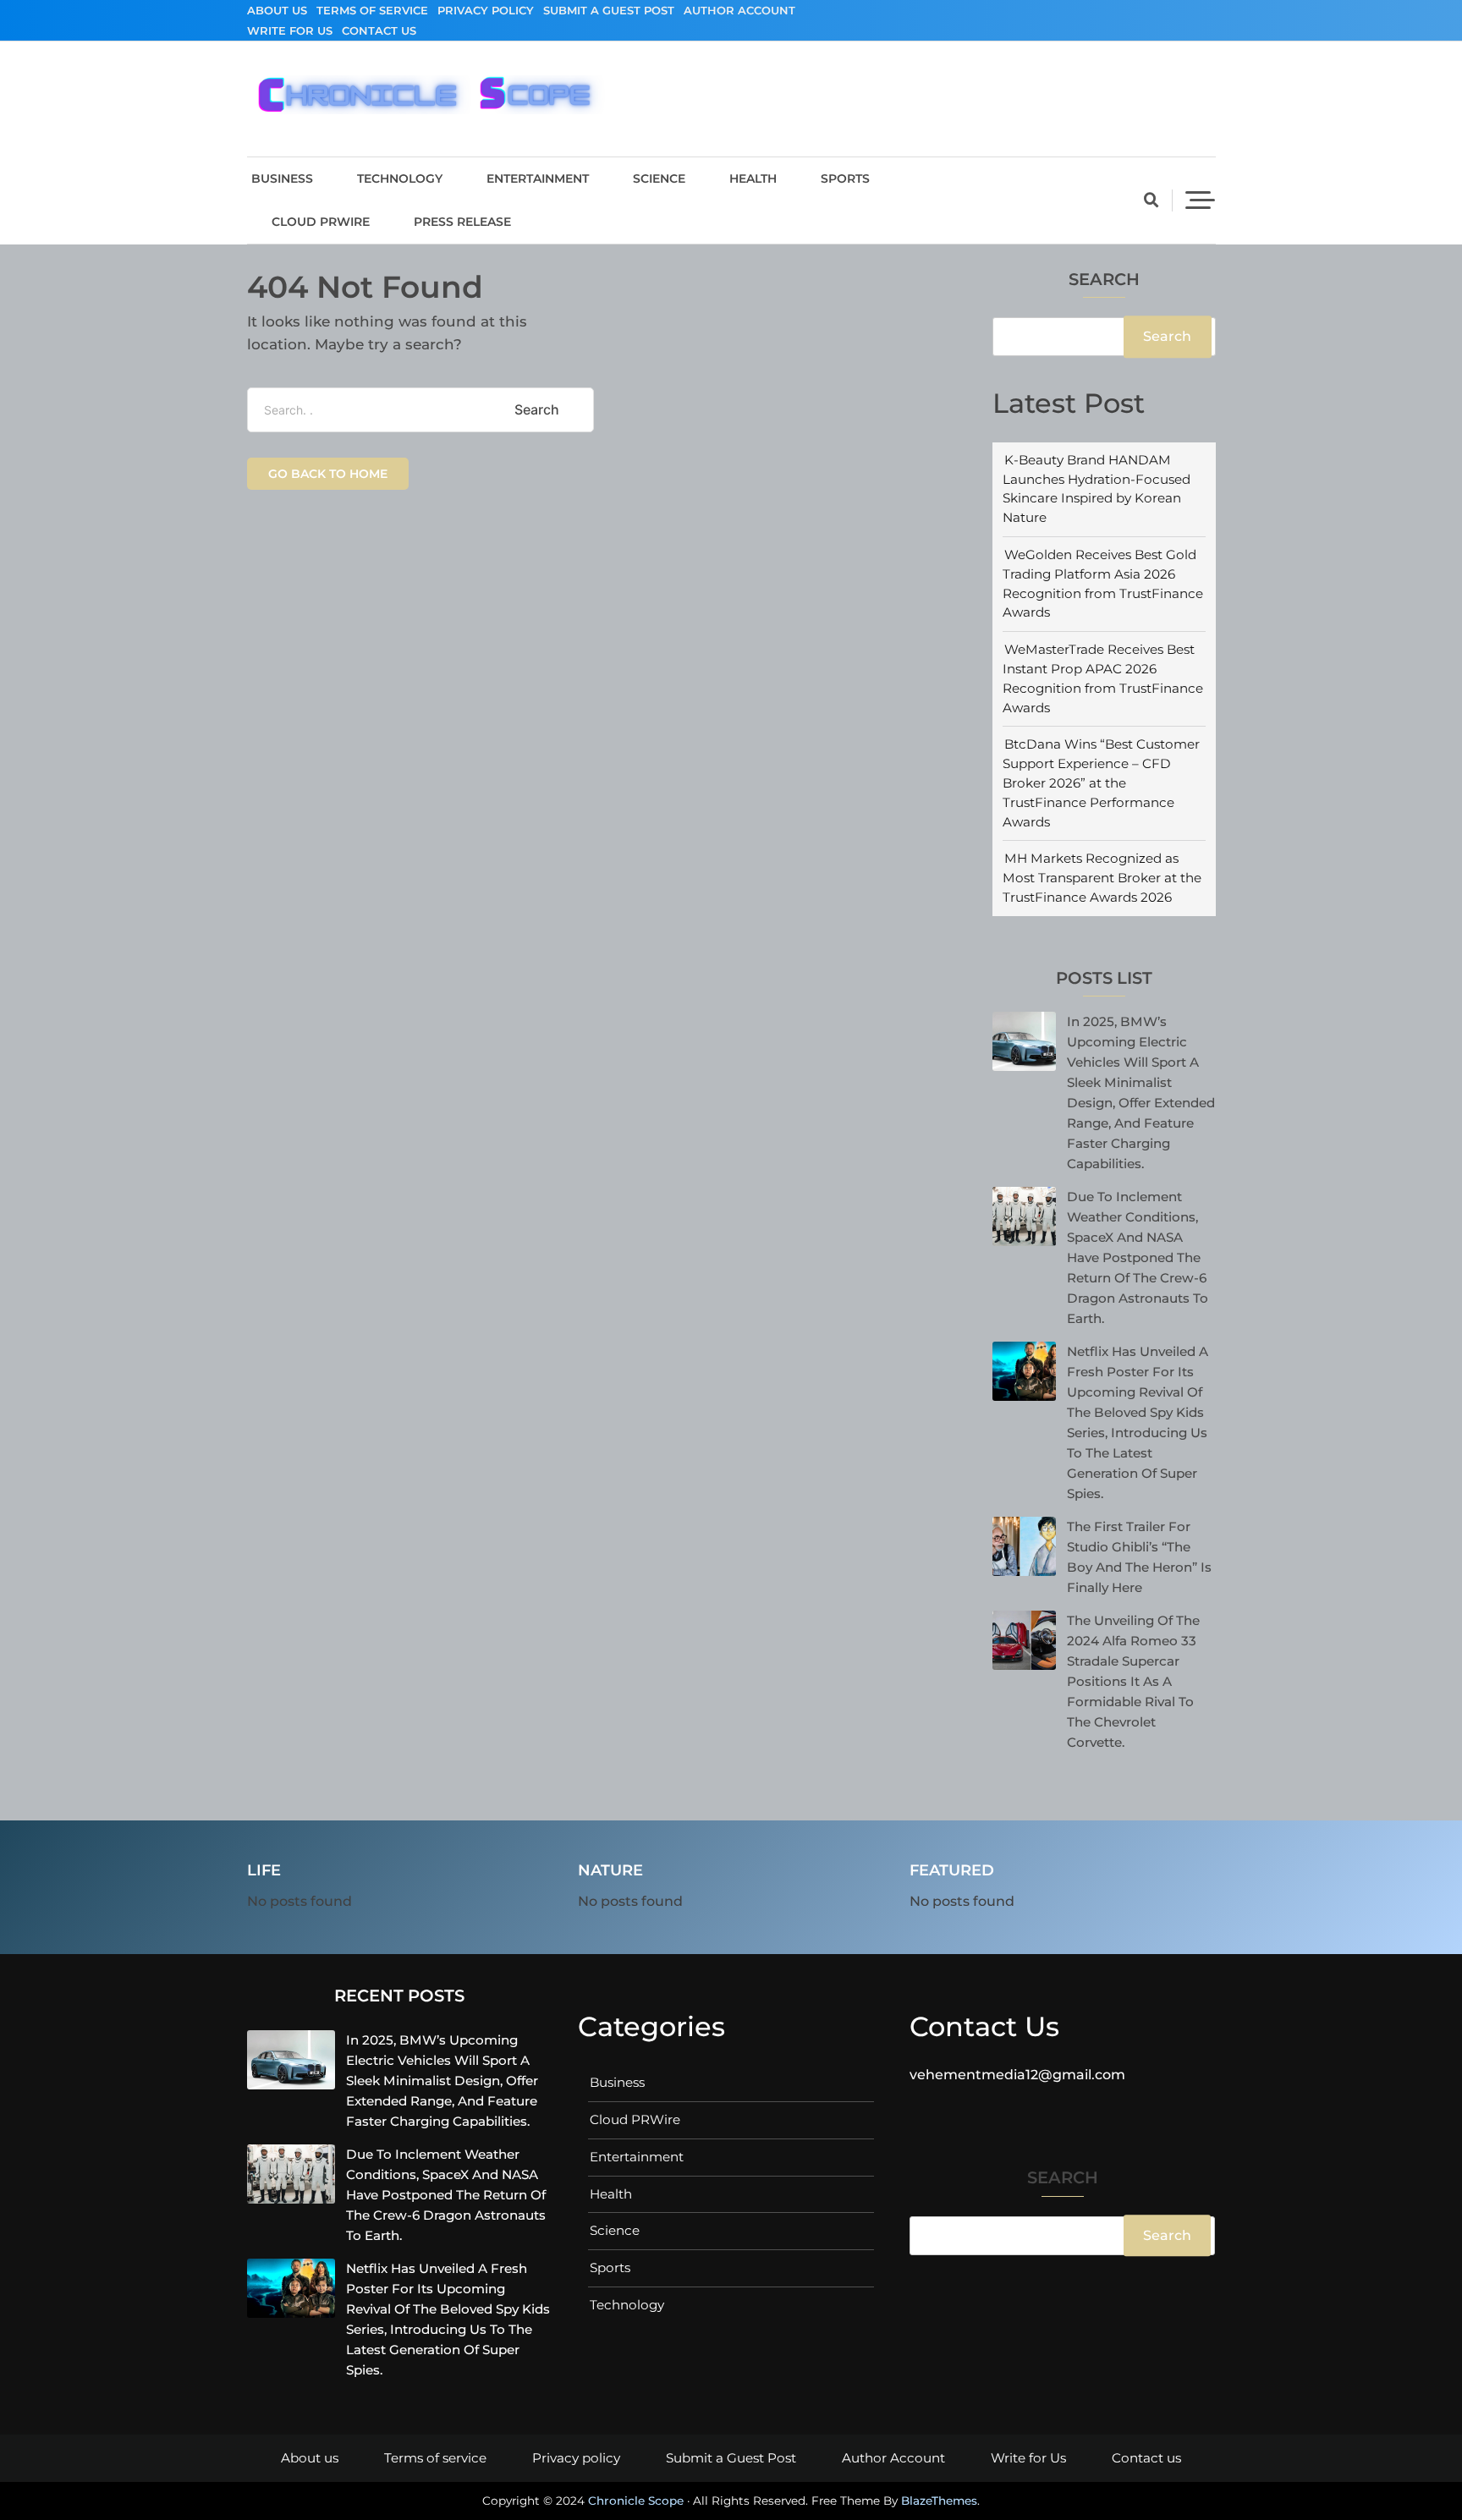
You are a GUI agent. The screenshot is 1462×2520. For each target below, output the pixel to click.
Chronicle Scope (636, 2501)
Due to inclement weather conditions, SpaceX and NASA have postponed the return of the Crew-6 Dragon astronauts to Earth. (1138, 1257)
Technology (400, 178)
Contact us (379, 30)
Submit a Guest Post (609, 10)
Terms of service (372, 10)
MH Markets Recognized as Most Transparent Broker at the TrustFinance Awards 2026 (1102, 878)
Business (282, 178)
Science (659, 178)
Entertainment (538, 178)
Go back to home (328, 474)
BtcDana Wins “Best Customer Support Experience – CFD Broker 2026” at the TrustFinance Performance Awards (1101, 782)
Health (753, 178)
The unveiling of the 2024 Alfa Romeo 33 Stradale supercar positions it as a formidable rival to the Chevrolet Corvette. (1133, 1681)
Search (1104, 280)
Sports (845, 178)
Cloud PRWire (321, 222)
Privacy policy (486, 10)
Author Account (739, 10)
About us (277, 10)
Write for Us (290, 30)
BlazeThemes (939, 2501)
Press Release (462, 222)
